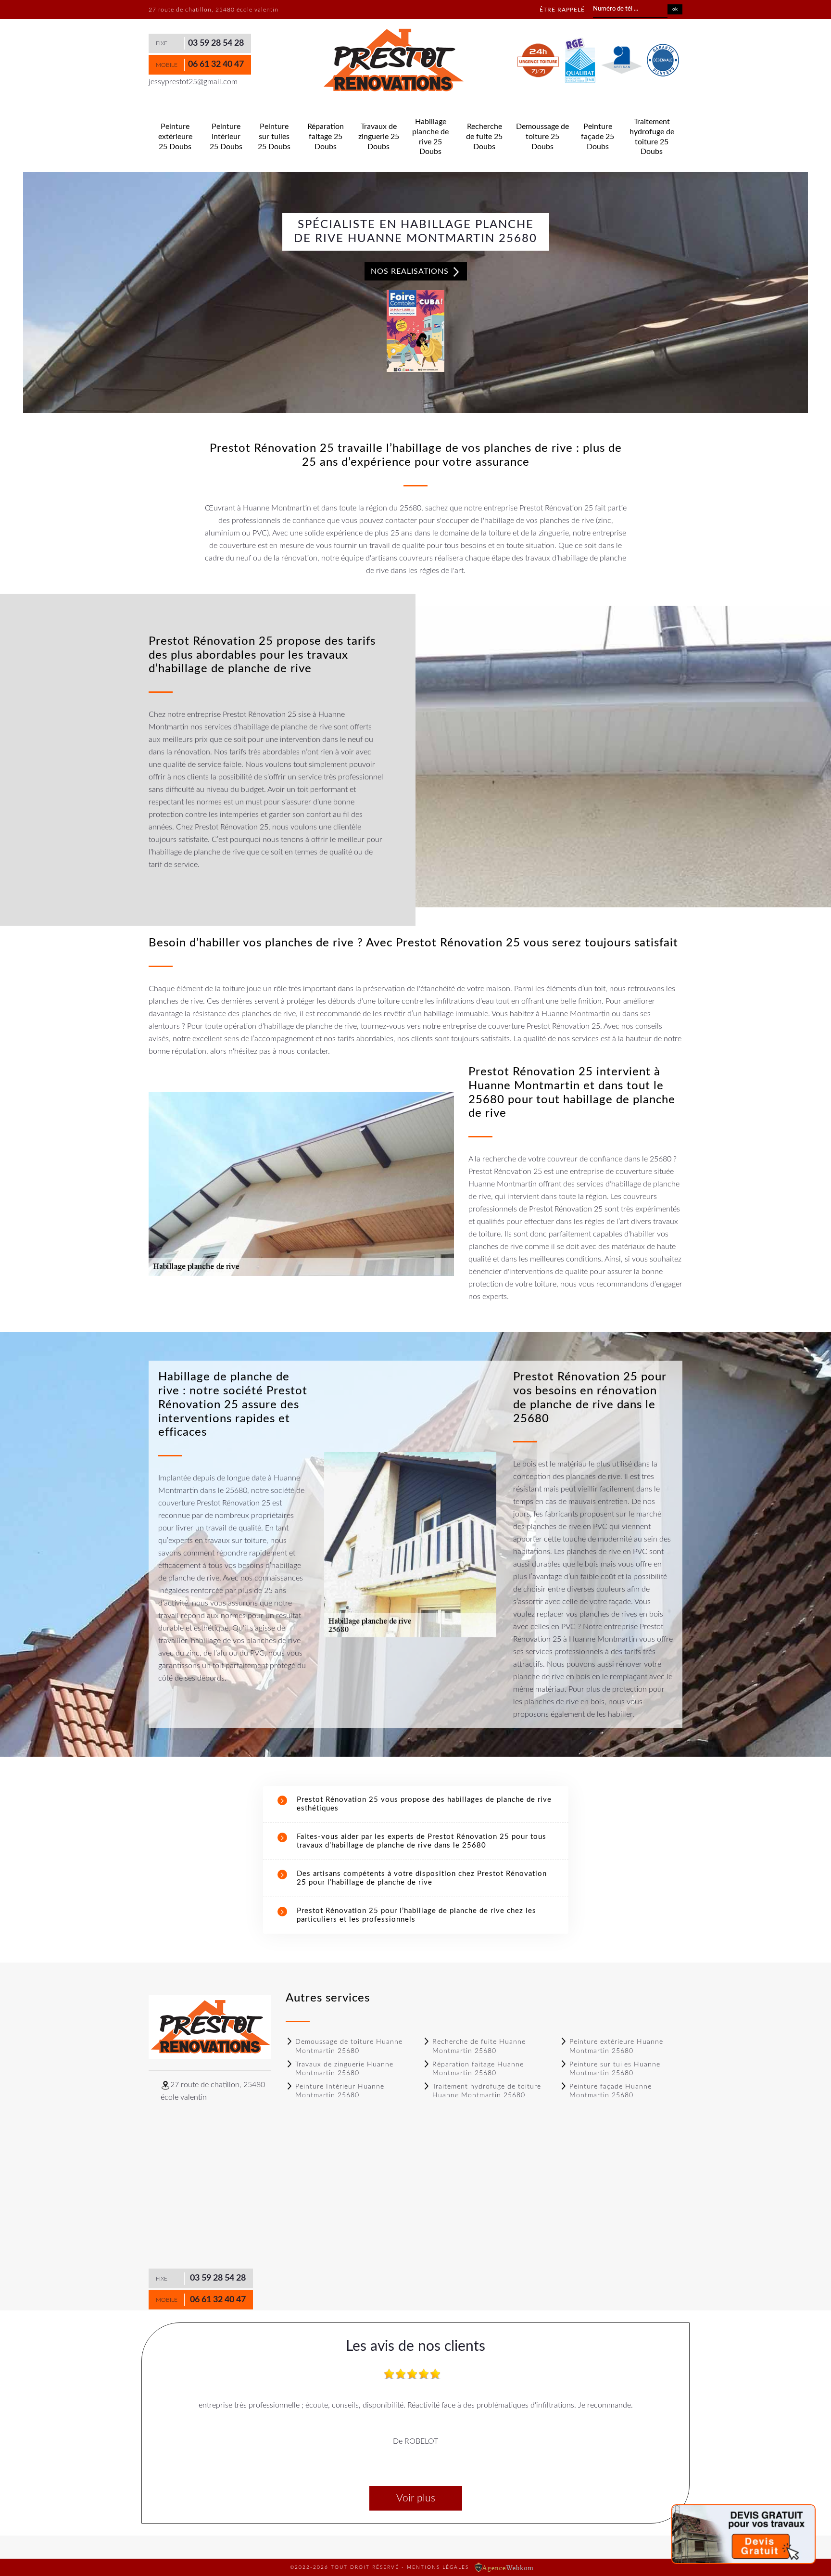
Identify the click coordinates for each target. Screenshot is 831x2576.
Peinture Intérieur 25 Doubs (226, 137)
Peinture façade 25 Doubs (598, 137)
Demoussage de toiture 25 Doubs (542, 137)
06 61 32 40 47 (216, 64)
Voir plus (416, 2498)
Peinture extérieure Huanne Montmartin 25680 (616, 2046)
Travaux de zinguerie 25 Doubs (379, 137)
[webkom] (505, 2567)
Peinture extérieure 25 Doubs (175, 137)
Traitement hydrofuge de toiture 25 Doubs (652, 137)
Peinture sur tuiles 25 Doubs (274, 137)
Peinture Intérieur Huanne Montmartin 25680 (340, 2091)
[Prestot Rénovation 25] (393, 61)
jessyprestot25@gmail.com (193, 82)
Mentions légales (438, 2567)
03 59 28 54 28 (216, 43)
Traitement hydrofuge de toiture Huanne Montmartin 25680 (487, 2091)
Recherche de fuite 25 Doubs (484, 137)
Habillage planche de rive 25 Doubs (430, 137)
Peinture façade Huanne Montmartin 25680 (611, 2091)
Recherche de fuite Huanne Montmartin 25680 (479, 2046)
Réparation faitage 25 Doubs (326, 137)
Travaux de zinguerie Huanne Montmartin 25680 (344, 2069)
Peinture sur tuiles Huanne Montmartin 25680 (615, 2069)
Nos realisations (411, 271)
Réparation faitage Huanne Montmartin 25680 (478, 2069)
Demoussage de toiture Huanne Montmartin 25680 (349, 2046)
